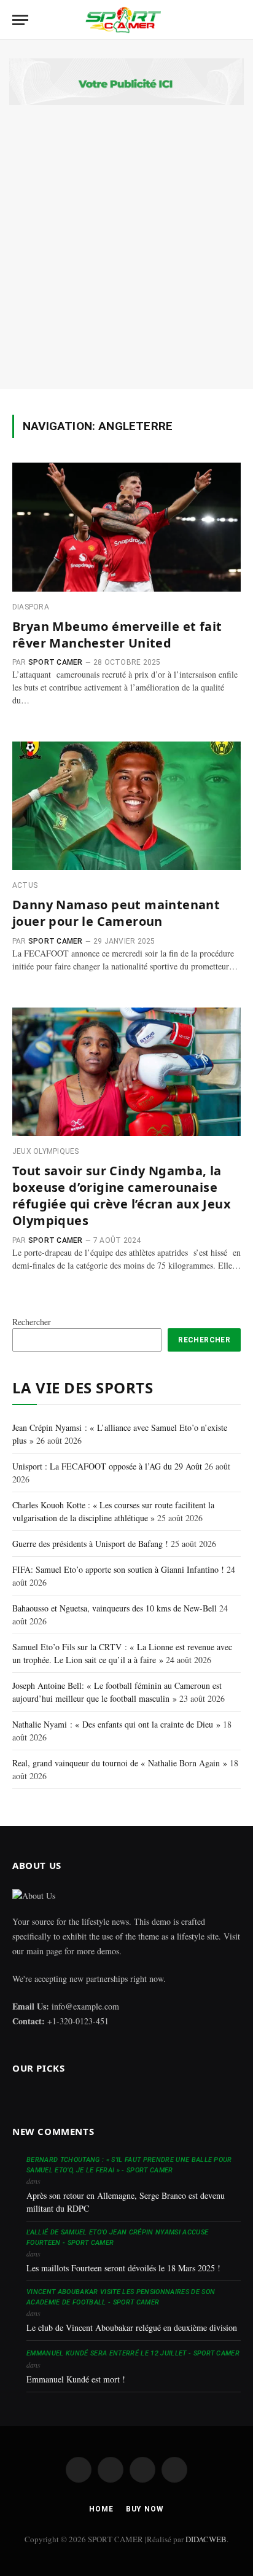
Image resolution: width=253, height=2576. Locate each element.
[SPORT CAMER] (122, 20)
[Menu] (20, 20)
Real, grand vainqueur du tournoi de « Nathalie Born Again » (120, 1763)
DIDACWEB (206, 2539)
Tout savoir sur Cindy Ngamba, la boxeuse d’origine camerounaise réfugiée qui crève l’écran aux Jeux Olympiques (122, 1196)
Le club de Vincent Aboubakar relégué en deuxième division (132, 2327)
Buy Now (145, 2509)
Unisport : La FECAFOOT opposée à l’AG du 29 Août (107, 1466)
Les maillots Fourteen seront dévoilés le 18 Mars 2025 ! (123, 2268)
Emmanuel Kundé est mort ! (76, 2379)
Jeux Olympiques (46, 1151)
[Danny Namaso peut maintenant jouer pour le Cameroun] (126, 806)
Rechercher (32, 1322)
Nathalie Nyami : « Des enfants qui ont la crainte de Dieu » (116, 1724)
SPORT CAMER (56, 662)
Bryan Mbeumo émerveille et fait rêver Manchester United (117, 635)
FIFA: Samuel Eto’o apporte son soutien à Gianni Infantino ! (118, 1569)
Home (101, 2509)
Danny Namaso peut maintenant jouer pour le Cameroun (116, 913)
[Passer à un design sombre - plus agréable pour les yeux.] (214, 20)
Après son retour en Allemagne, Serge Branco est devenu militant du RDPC (126, 2202)
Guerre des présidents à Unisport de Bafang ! (90, 1544)
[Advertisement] (126, 238)
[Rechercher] (234, 20)
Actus (25, 885)
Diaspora (31, 607)
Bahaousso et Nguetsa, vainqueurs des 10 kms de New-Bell (115, 1608)
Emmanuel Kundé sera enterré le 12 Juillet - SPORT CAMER (133, 2353)
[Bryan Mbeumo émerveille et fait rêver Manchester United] (126, 527)
